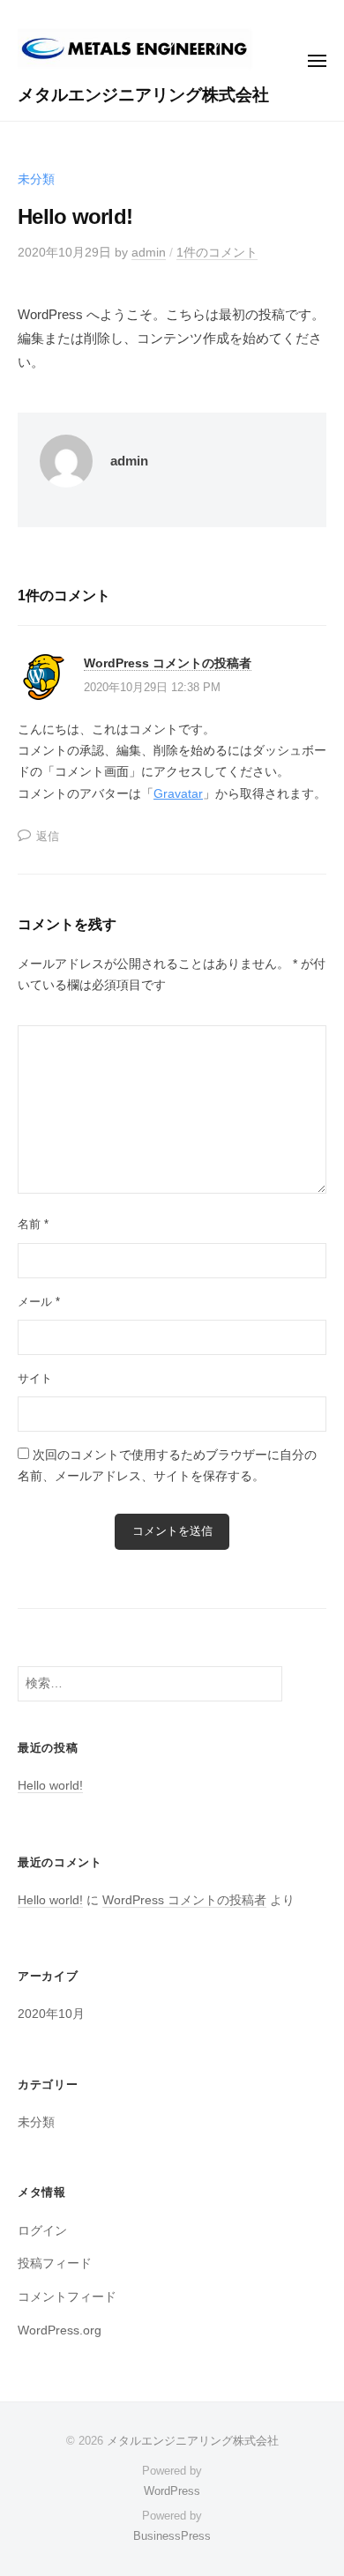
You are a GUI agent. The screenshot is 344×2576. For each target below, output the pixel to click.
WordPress (172, 2491)
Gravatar (178, 794)
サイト (35, 1378)
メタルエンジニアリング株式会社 (143, 95)
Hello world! (50, 1786)
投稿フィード (55, 2263)
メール (39, 1302)
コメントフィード (67, 2297)
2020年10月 (51, 2014)
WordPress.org (60, 2330)
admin (149, 253)
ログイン (42, 2231)
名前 (33, 1224)
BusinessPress (172, 2536)
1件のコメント (217, 253)
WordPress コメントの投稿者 (168, 663)
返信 (48, 836)
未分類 (36, 179)
